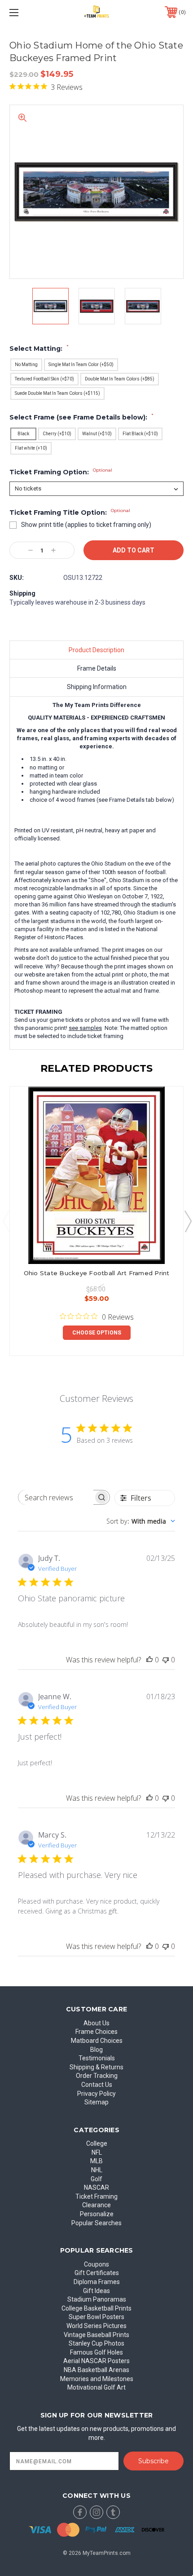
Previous (6, 1221)
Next (188, 1221)
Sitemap (96, 2102)
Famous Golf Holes (96, 2352)
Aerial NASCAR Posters (96, 2361)
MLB (96, 2161)
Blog (96, 2050)
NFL (97, 2152)
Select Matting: (39, 349)
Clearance (96, 2205)
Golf (96, 2179)
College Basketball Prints (96, 2308)
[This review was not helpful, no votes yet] (166, 1660)
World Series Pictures (96, 2326)
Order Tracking (97, 2076)
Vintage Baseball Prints (96, 2335)
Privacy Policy (96, 2094)
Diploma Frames (97, 2282)
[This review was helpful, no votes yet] (149, 1660)
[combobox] (141, 1521)
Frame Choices (96, 2032)
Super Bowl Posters (96, 2317)
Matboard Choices (97, 2041)
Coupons (96, 2264)
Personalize (97, 2214)
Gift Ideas (96, 2291)
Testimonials (97, 2058)
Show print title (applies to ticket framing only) (86, 525)
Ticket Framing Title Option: (70, 513)
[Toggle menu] (27, 12)
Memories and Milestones (97, 2379)
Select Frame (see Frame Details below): (81, 417)
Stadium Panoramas (97, 2299)
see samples (85, 1028)
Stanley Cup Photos (96, 2343)
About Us (96, 2023)
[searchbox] (56, 1497)
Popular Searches (96, 2223)
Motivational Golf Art (96, 2387)
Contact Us (97, 2085)
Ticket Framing (96, 2196)
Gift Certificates (97, 2273)
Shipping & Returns (96, 2067)
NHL (97, 2170)
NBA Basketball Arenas (96, 2370)
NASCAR (96, 2187)
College (97, 2143)
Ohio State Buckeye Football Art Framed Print (97, 1273)
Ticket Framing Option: (61, 472)
